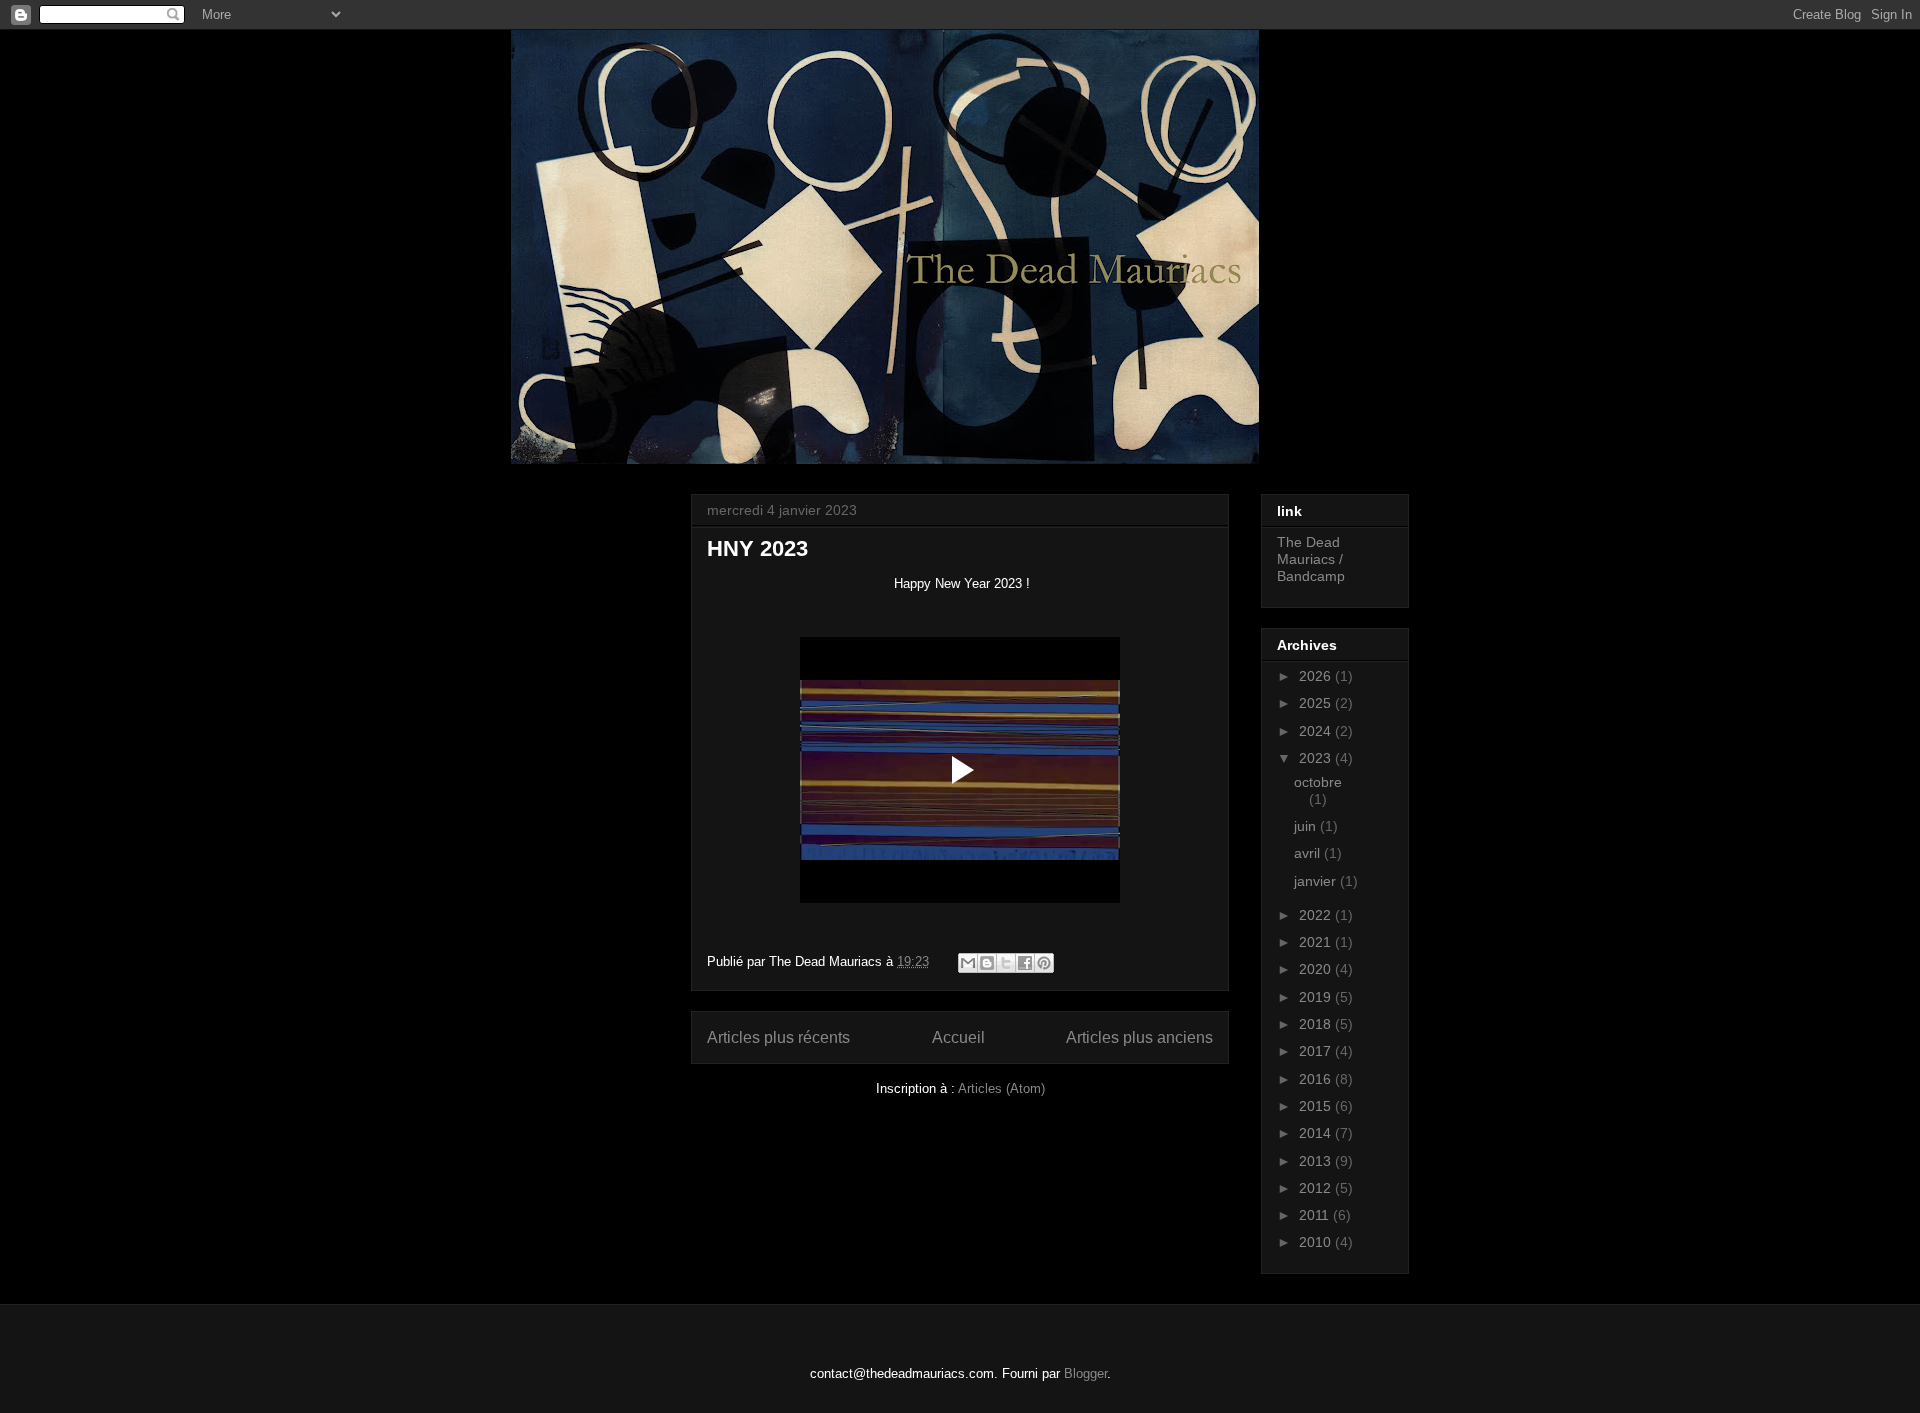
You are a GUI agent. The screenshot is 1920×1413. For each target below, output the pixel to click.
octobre (1318, 782)
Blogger (1085, 1373)
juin (1307, 826)
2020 (1317, 969)
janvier (1317, 881)
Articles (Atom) (1001, 1088)
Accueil (958, 1037)
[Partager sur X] (1006, 963)
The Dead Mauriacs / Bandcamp (1311, 559)
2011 (1316, 1215)
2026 (1317, 676)
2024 (1317, 731)
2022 (1317, 915)
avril (1309, 853)
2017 (1317, 1051)
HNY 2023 (757, 548)
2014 (1317, 1133)
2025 (1317, 703)
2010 (1317, 1242)
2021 (1317, 942)
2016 (1317, 1079)
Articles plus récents (778, 1037)
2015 (1317, 1106)
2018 (1317, 1024)
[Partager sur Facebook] (1025, 963)
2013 (1317, 1161)
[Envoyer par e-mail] (968, 963)
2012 (1317, 1188)
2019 (1317, 997)
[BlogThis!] (987, 963)
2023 (1317, 758)
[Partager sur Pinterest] (1044, 963)
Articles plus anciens (1139, 1037)
